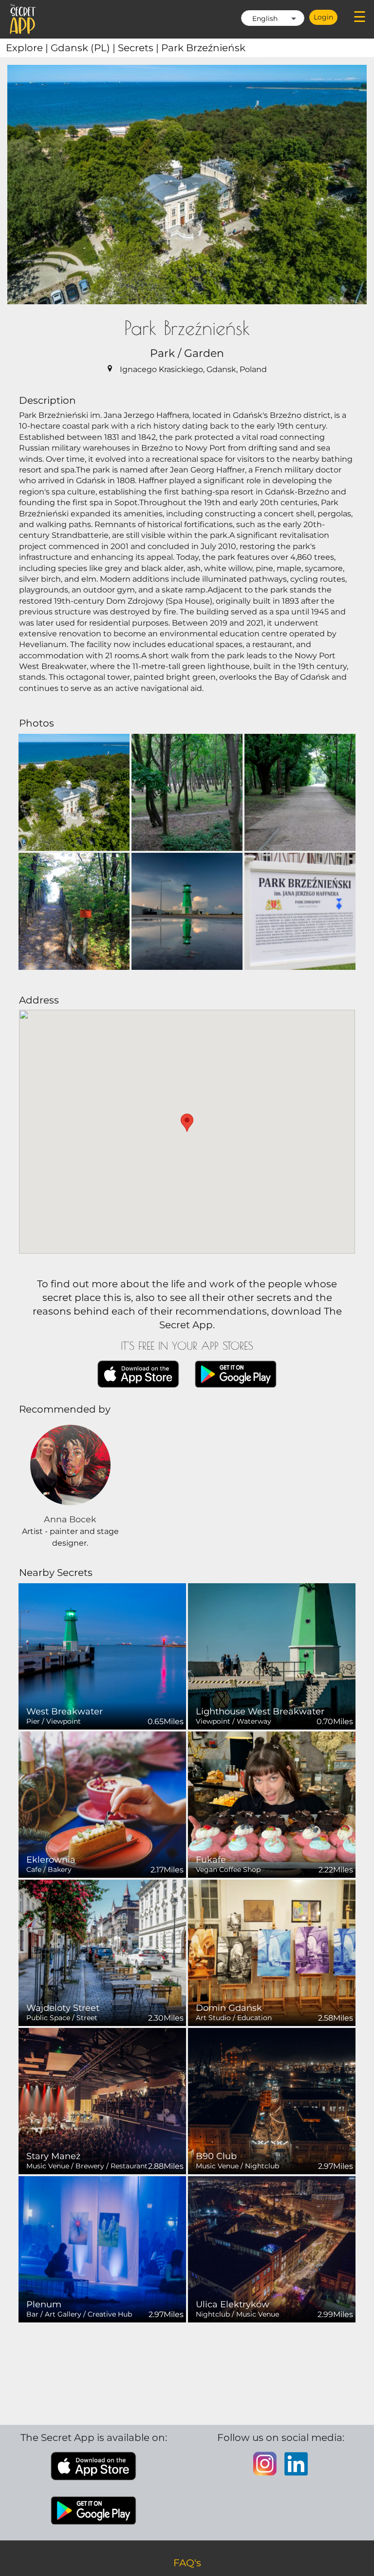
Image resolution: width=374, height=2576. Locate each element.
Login (323, 17)
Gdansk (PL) (84, 48)
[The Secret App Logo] (23, 19)
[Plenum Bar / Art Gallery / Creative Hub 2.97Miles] (102, 2249)
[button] (187, 1123)
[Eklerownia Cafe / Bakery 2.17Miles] (102, 1804)
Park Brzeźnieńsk (203, 48)
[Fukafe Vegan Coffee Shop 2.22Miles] (272, 1804)
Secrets (140, 48)
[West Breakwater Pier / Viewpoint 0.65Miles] (102, 1656)
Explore (28, 48)
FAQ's (187, 2563)
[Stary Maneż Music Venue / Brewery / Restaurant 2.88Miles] (102, 2100)
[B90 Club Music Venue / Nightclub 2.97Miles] (272, 2100)
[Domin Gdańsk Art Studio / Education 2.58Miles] (272, 1952)
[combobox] (273, 18)
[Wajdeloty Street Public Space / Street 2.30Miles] (102, 1952)
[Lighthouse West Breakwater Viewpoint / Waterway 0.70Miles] (272, 1656)
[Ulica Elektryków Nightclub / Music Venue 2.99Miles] (272, 2249)
